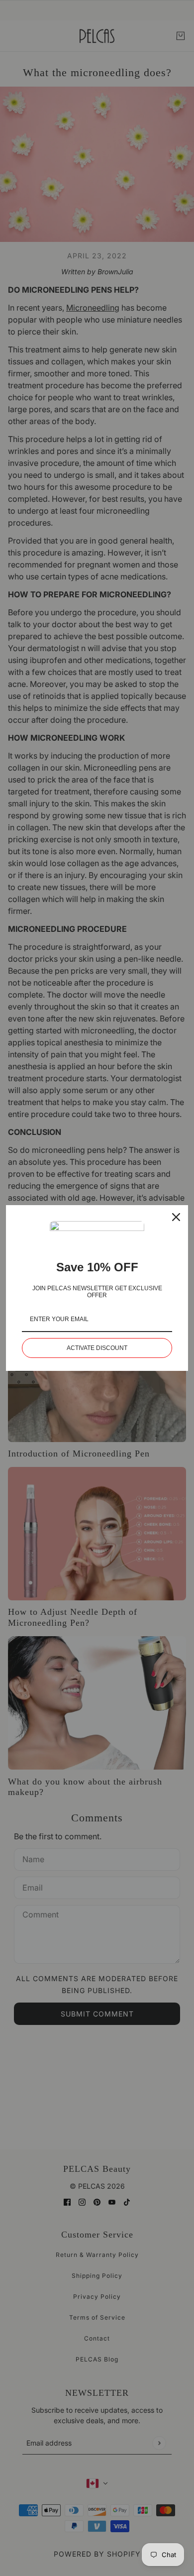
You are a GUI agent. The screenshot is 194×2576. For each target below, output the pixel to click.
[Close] (176, 1217)
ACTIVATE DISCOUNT (97, 1348)
